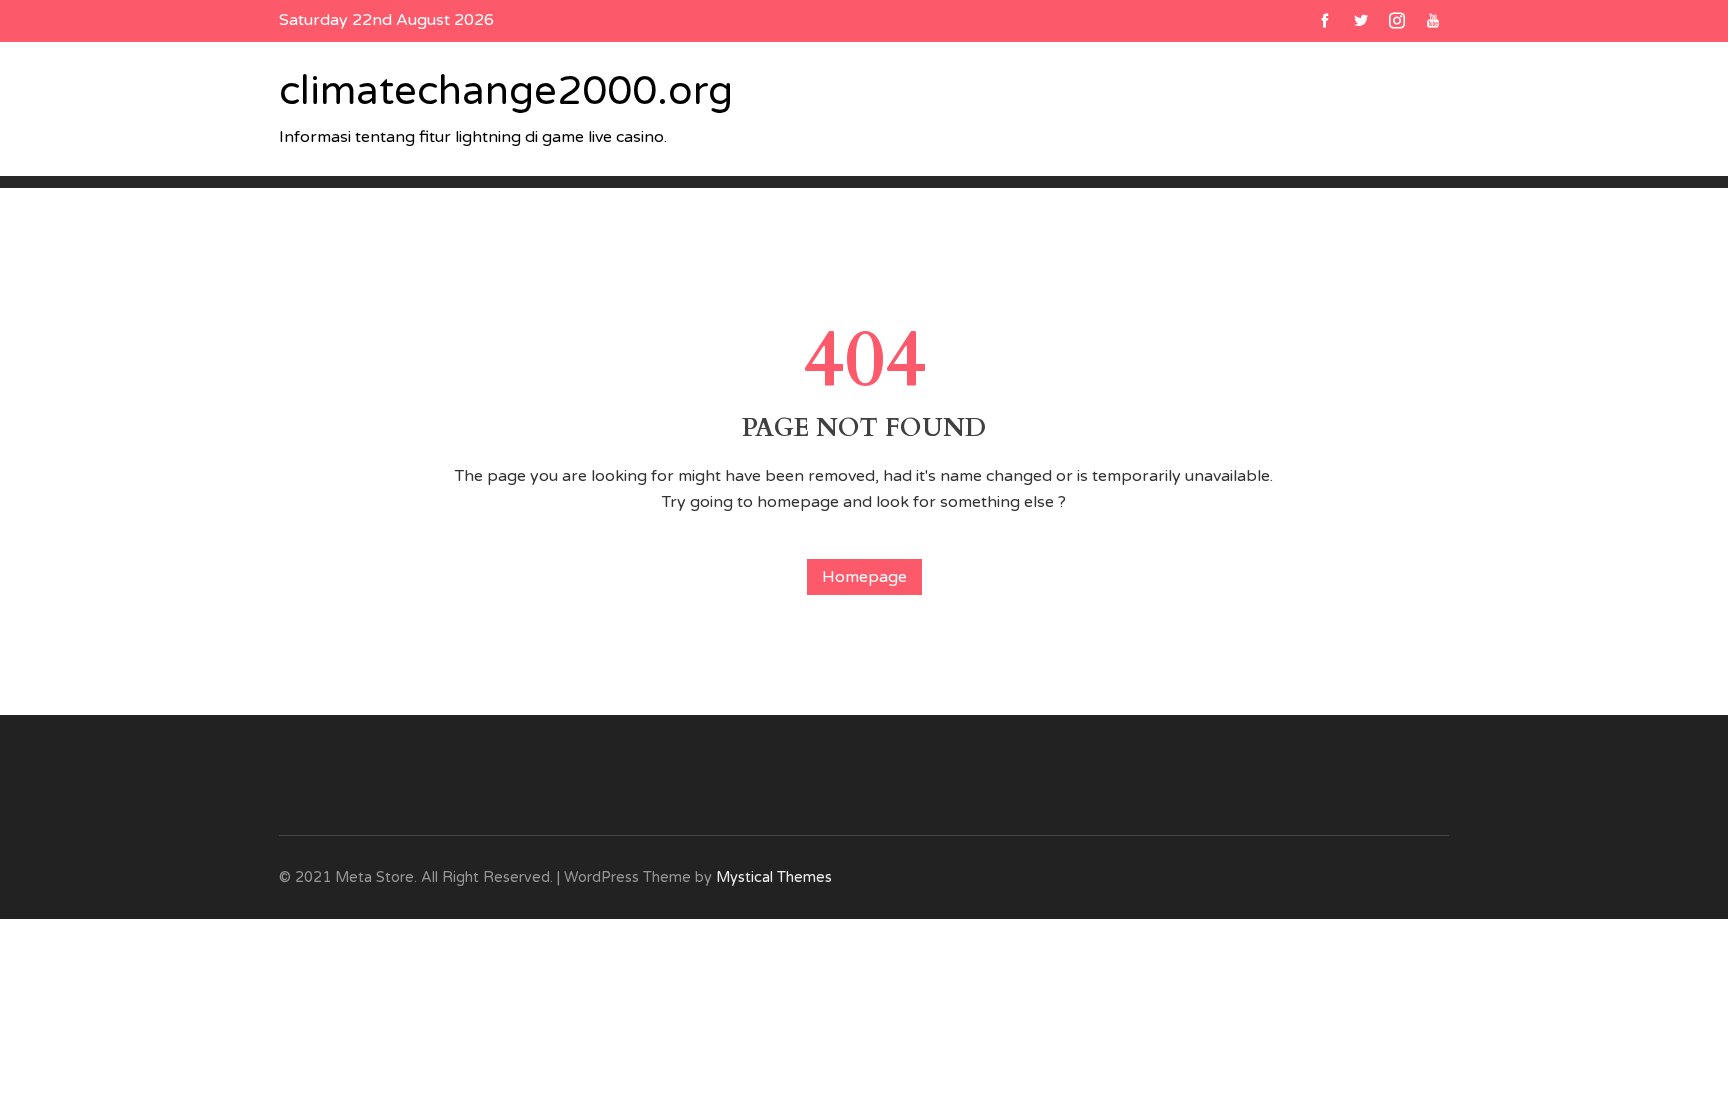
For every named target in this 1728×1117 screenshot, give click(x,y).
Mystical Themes (774, 877)
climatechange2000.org (506, 91)
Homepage (864, 577)
